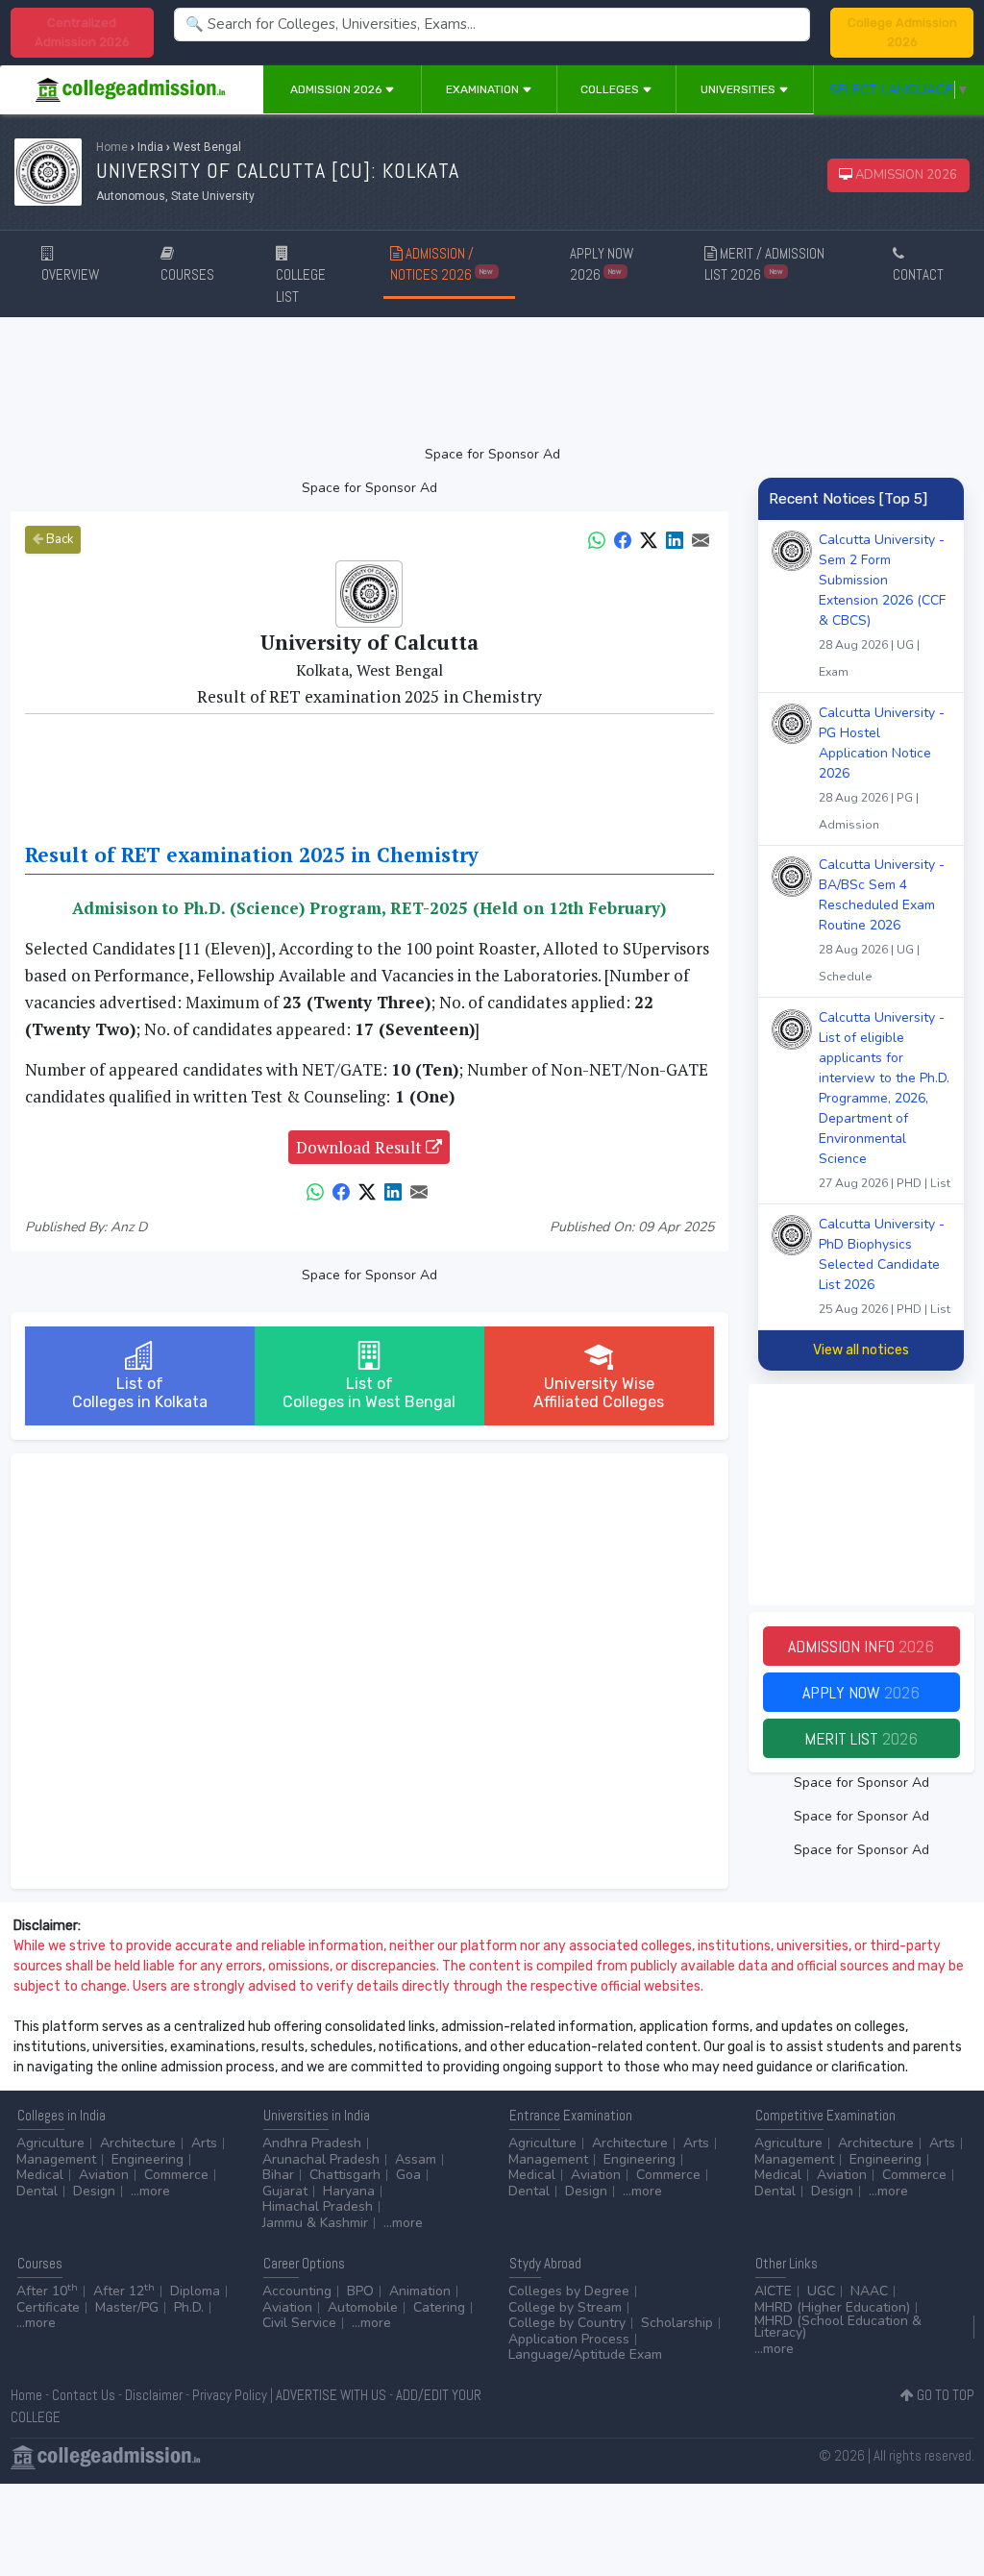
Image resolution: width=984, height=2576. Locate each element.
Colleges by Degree (569, 2291)
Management (56, 2159)
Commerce (176, 2175)
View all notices (861, 1350)
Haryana (349, 2191)
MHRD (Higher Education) (832, 2307)
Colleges (611, 89)
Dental (37, 2191)
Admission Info (861, 1646)
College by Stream (565, 2307)
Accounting (297, 2291)
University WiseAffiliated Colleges (599, 1393)
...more (150, 2191)
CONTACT (918, 274)
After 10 (47, 2291)
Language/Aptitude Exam (585, 2354)
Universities (739, 89)
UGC (821, 2291)
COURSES (187, 274)
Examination (484, 89)
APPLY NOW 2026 (602, 264)
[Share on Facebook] (623, 538)
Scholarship (677, 2323)
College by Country (567, 2323)
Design (94, 2191)
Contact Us (84, 2395)
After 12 (124, 2291)
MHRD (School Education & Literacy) (838, 2327)
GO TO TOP (944, 2395)
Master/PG (127, 2307)
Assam (416, 2159)
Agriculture (50, 2143)
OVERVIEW (70, 274)
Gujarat (285, 2191)
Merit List (861, 1738)
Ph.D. (189, 2307)
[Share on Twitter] (649, 538)
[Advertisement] (492, 381)
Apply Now (861, 1692)
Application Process (569, 2339)
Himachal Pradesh (318, 2206)
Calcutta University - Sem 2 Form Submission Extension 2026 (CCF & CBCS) (882, 605)
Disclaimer (154, 2395)
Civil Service (299, 2323)
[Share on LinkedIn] (675, 538)
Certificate (48, 2307)
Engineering (148, 2159)
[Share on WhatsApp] (597, 538)
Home (112, 147)
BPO (360, 2291)
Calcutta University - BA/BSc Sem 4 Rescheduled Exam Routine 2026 (882, 920)
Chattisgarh (345, 2175)
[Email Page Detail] (701, 538)
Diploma (195, 2291)
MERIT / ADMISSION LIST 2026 (764, 264)
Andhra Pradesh (312, 2143)
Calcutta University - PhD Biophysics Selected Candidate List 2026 (885, 1266)
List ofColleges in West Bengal (369, 1393)
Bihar (278, 2175)
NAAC (869, 2291)
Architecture (138, 2143)
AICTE (773, 2291)
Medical (40, 2175)
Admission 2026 (337, 89)
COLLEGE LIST (301, 285)
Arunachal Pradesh (321, 2159)
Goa (408, 2175)
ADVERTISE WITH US (331, 2395)
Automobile (363, 2307)
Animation (420, 2291)
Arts (204, 2143)
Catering (439, 2307)
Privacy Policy (230, 2395)
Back (58, 539)
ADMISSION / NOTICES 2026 (442, 264)
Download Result (361, 1147)
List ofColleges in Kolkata (140, 1393)
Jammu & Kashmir (315, 2223)
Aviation (104, 2175)
